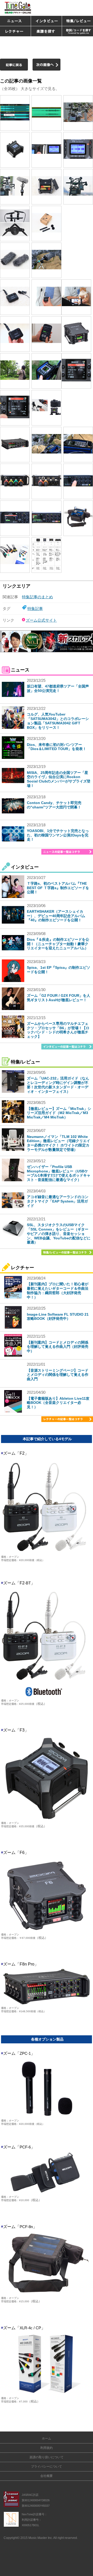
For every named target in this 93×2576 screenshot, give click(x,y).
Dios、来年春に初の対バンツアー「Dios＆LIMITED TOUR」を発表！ (57, 747)
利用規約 (47, 2448)
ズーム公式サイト (41, 620)
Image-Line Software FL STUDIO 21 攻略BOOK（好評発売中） (58, 1317)
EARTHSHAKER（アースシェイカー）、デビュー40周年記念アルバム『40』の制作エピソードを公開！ (56, 916)
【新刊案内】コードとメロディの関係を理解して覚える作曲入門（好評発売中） (58, 1347)
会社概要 (47, 2476)
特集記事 (35, 609)
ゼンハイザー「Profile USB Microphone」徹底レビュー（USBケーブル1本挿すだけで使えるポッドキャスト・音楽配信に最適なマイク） (59, 1173)
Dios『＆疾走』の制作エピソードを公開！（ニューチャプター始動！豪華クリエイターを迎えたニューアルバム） (58, 944)
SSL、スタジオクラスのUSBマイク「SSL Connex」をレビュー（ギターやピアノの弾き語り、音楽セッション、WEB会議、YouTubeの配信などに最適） (59, 1234)
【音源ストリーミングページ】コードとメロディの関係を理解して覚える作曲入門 (58, 1375)
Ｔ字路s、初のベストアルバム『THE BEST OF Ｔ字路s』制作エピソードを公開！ (58, 888)
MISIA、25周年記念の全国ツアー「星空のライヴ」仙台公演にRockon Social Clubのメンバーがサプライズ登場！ (59, 779)
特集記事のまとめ (37, 597)
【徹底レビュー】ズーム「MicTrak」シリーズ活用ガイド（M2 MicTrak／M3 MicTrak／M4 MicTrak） (59, 1113)
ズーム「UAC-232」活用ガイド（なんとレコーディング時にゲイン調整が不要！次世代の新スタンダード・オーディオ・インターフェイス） (58, 1085)
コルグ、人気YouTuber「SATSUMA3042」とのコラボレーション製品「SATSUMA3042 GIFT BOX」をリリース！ (58, 721)
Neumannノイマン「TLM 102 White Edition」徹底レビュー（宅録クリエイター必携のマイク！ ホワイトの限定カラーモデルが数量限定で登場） (59, 1143)
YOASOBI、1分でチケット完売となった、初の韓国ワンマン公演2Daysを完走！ (58, 835)
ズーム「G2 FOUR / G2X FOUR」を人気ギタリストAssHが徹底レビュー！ (59, 998)
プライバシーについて (47, 2467)
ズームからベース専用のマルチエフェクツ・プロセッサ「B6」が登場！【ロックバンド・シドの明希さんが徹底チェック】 (58, 1030)
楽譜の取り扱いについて (47, 2457)
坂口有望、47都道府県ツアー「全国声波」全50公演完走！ (58, 688)
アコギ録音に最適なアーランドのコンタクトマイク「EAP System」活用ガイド (58, 1201)
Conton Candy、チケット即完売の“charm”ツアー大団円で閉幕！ (54, 805)
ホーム (47, 2438)
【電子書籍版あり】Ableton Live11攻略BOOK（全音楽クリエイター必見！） (58, 1403)
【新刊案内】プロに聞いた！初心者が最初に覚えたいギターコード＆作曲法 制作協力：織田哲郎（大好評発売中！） (58, 1290)
